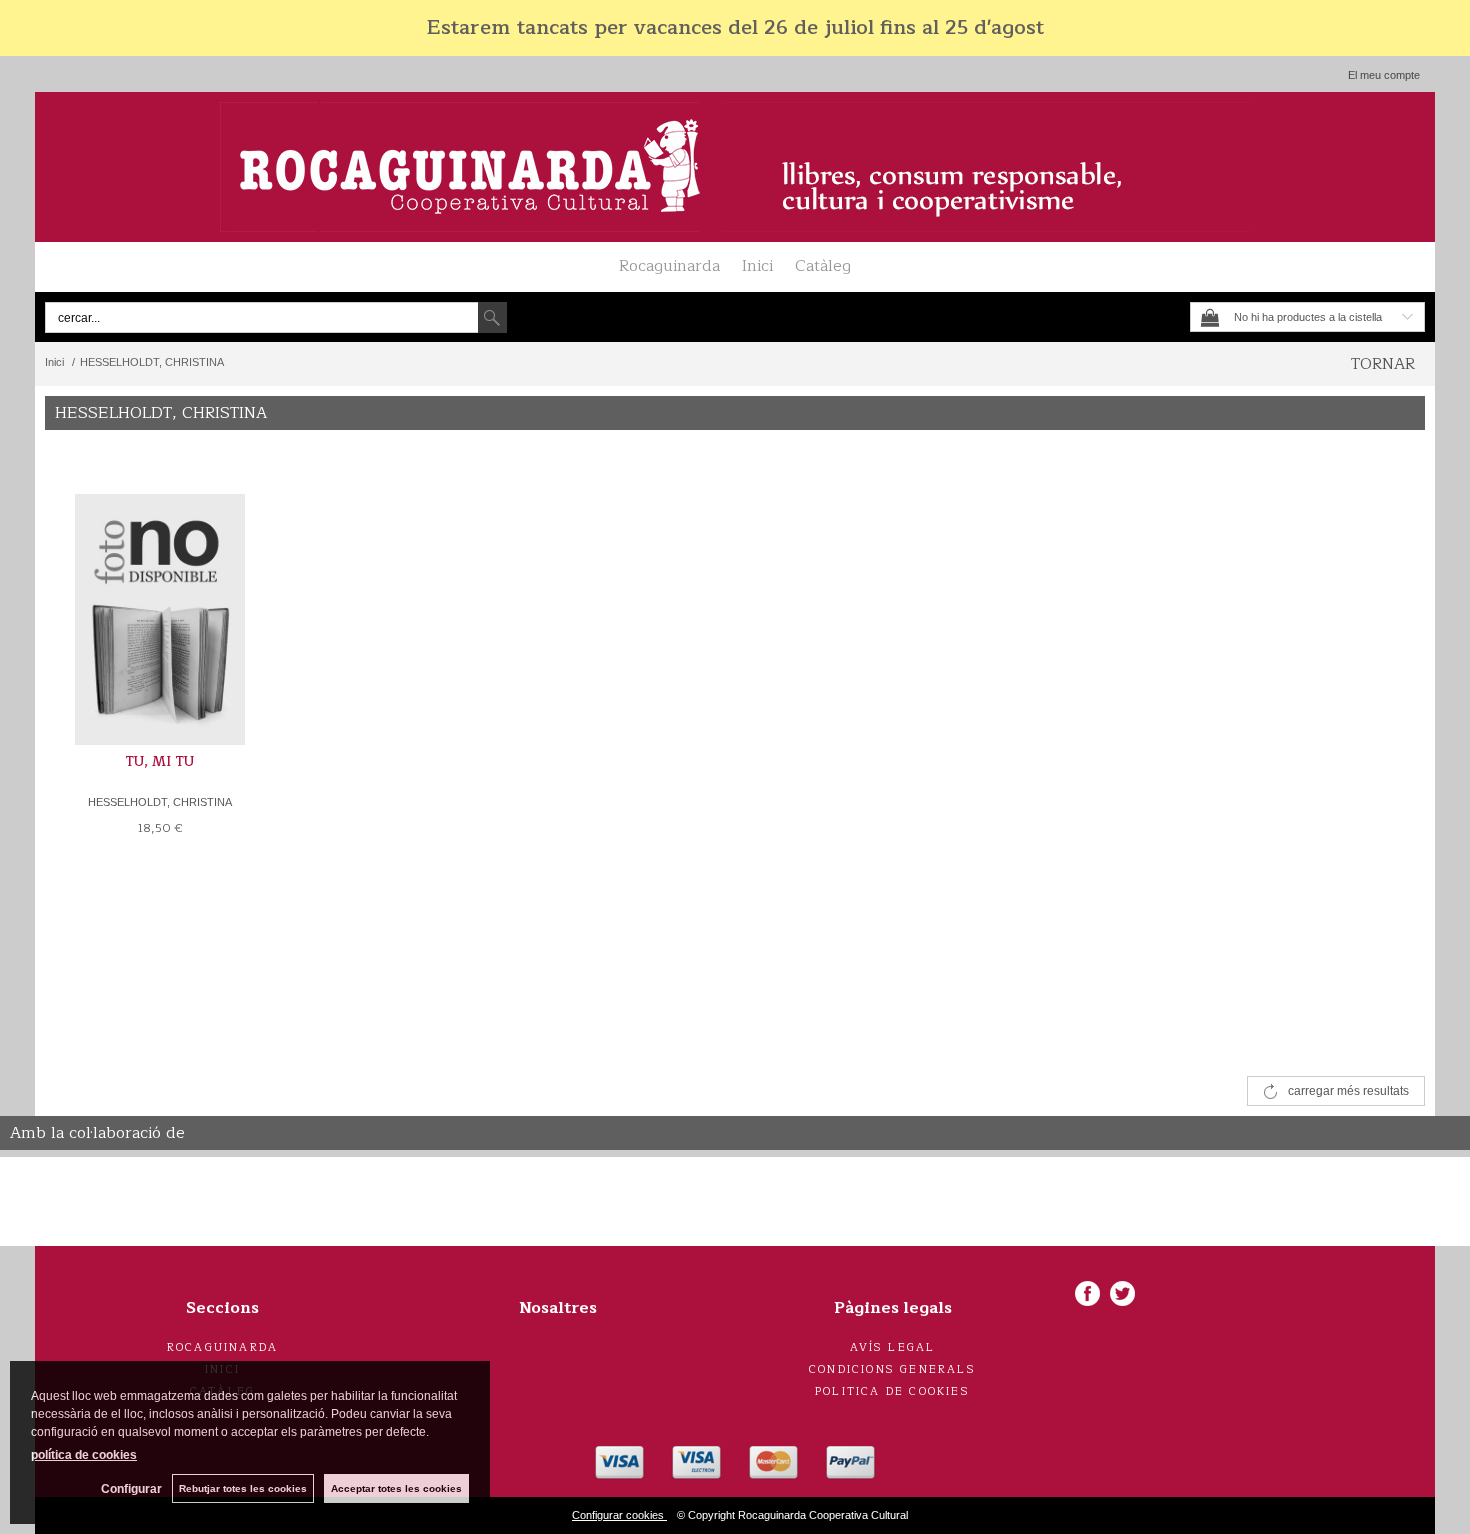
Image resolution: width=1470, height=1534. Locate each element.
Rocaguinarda (669, 266)
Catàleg (823, 266)
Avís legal (893, 1347)
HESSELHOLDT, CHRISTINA (160, 802)
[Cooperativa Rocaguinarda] (735, 167)
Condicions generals (892, 1369)
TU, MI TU (159, 762)
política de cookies (84, 1455)
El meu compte (1384, 75)
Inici (757, 266)
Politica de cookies (892, 1391)
